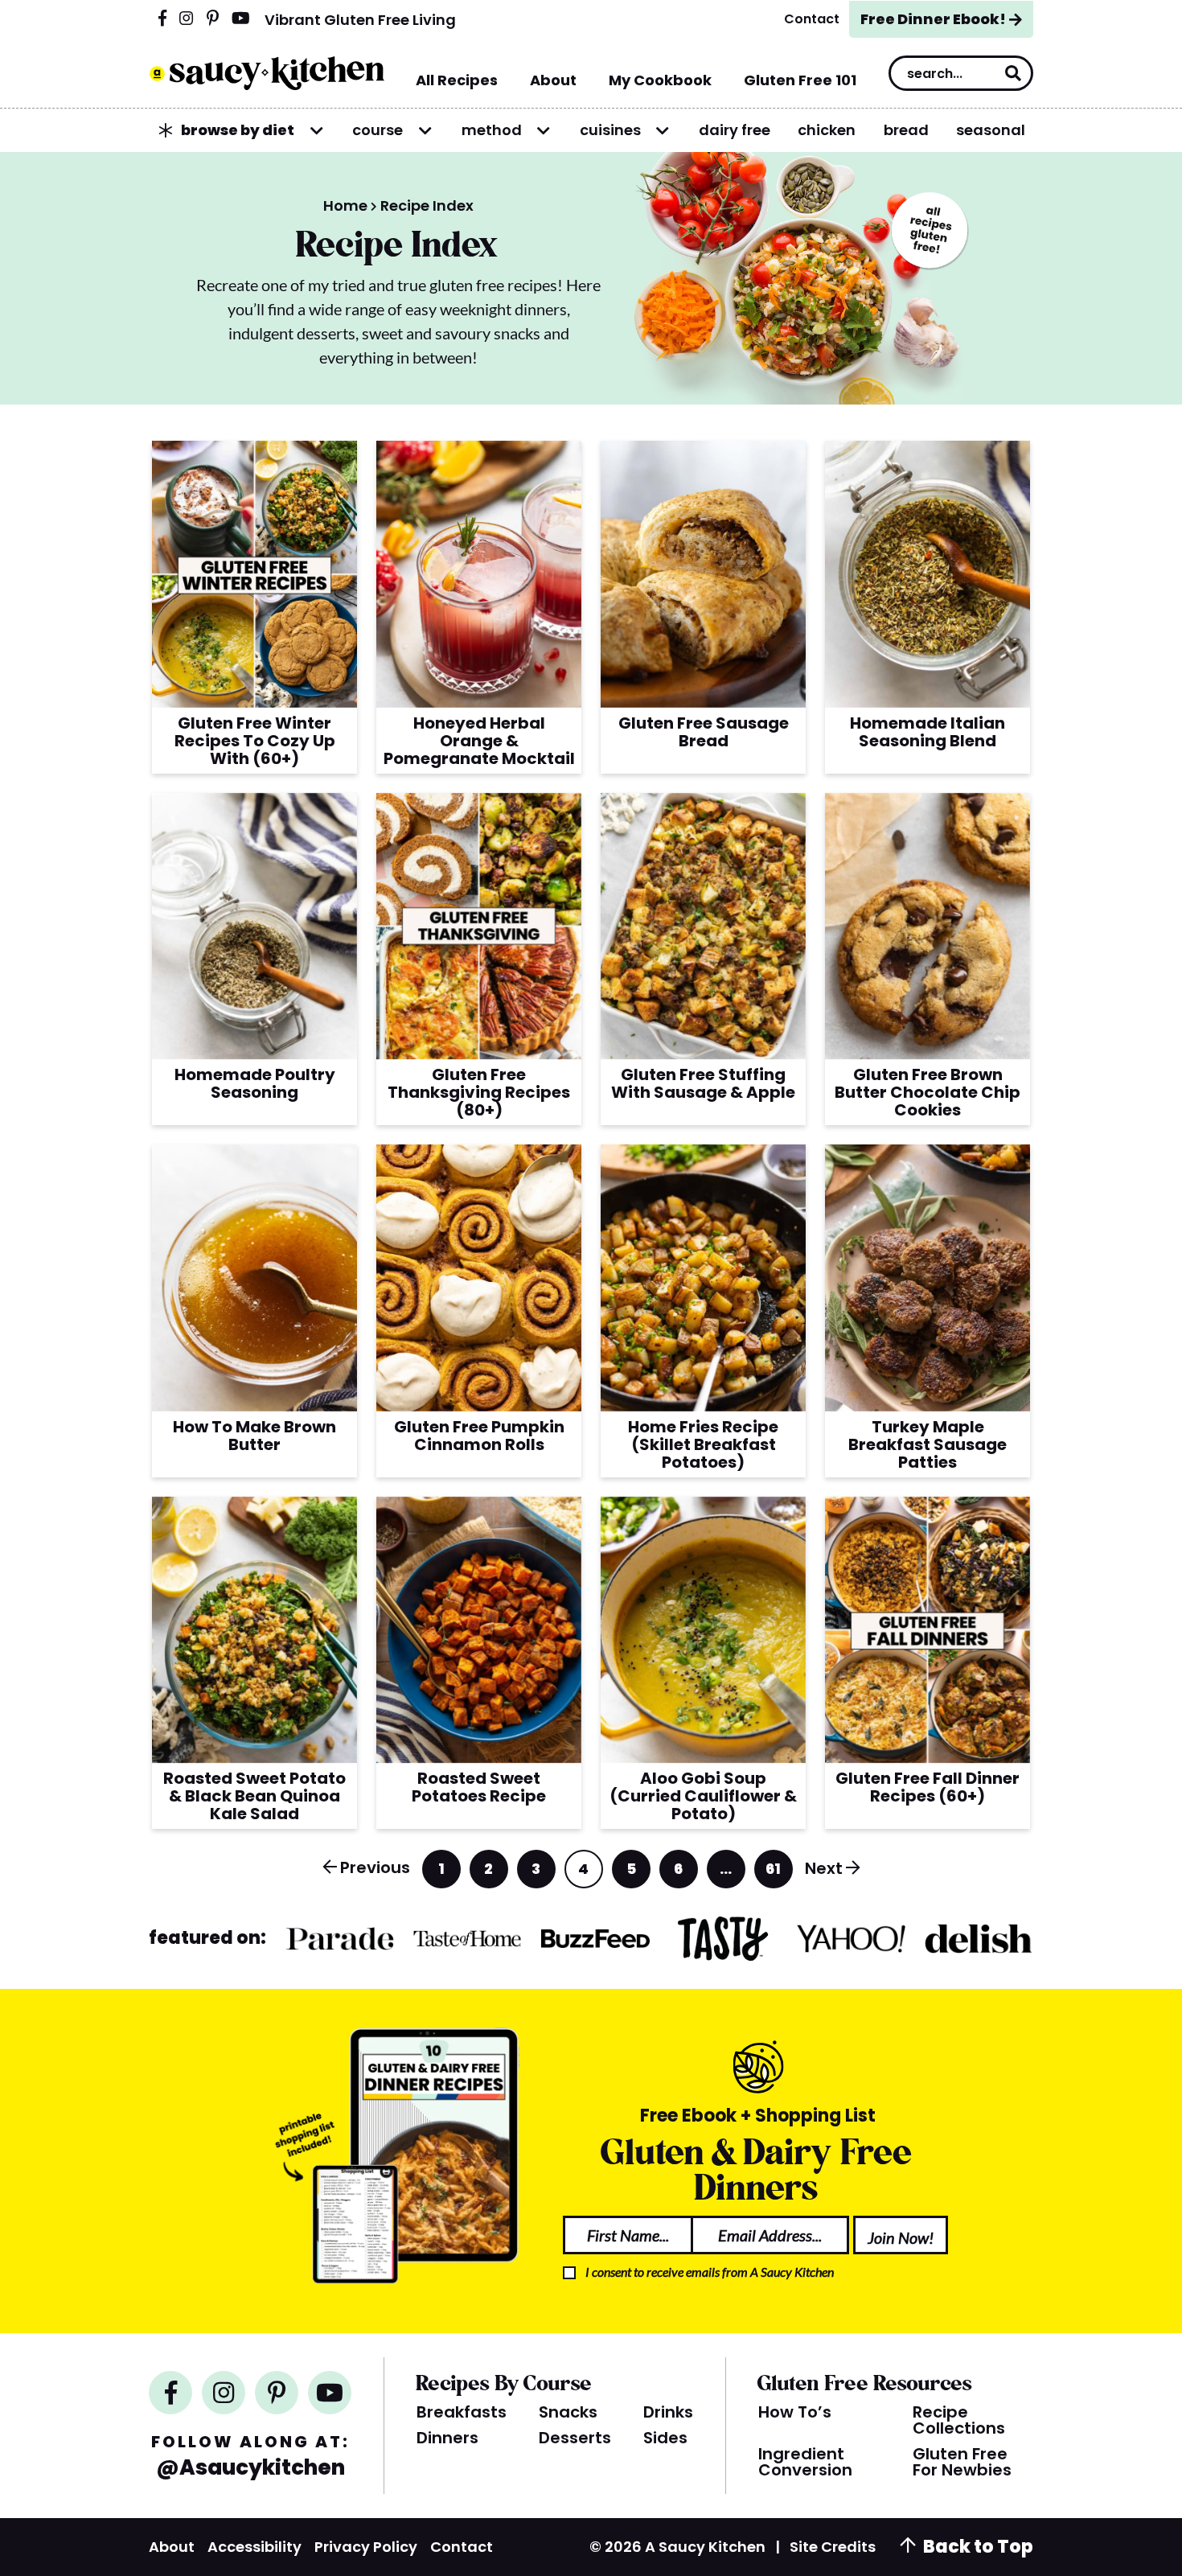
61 (774, 1873)
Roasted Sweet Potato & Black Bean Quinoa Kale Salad (254, 1796)
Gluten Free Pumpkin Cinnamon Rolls (479, 1436)
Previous (375, 1867)
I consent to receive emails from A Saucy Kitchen (710, 2272)
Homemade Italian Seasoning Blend (928, 732)
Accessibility (254, 2547)
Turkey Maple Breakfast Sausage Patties (928, 1444)
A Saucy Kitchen (267, 73)
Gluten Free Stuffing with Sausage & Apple (703, 1083)
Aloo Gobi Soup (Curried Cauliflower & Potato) (703, 1796)
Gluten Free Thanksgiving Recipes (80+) (479, 1092)
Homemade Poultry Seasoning (255, 1083)
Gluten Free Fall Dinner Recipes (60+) (928, 1787)
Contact (462, 2547)
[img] (162, 19)
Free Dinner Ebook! (933, 19)
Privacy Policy (366, 2547)
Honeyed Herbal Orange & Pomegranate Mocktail (479, 741)
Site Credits (833, 2547)
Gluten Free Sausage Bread (704, 732)
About (172, 2547)
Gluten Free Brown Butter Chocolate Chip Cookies (928, 1092)
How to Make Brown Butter (254, 1436)
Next (824, 1868)
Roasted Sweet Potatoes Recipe (479, 1787)
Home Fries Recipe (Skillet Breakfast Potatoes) (703, 1444)
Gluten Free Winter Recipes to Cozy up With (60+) (255, 741)
